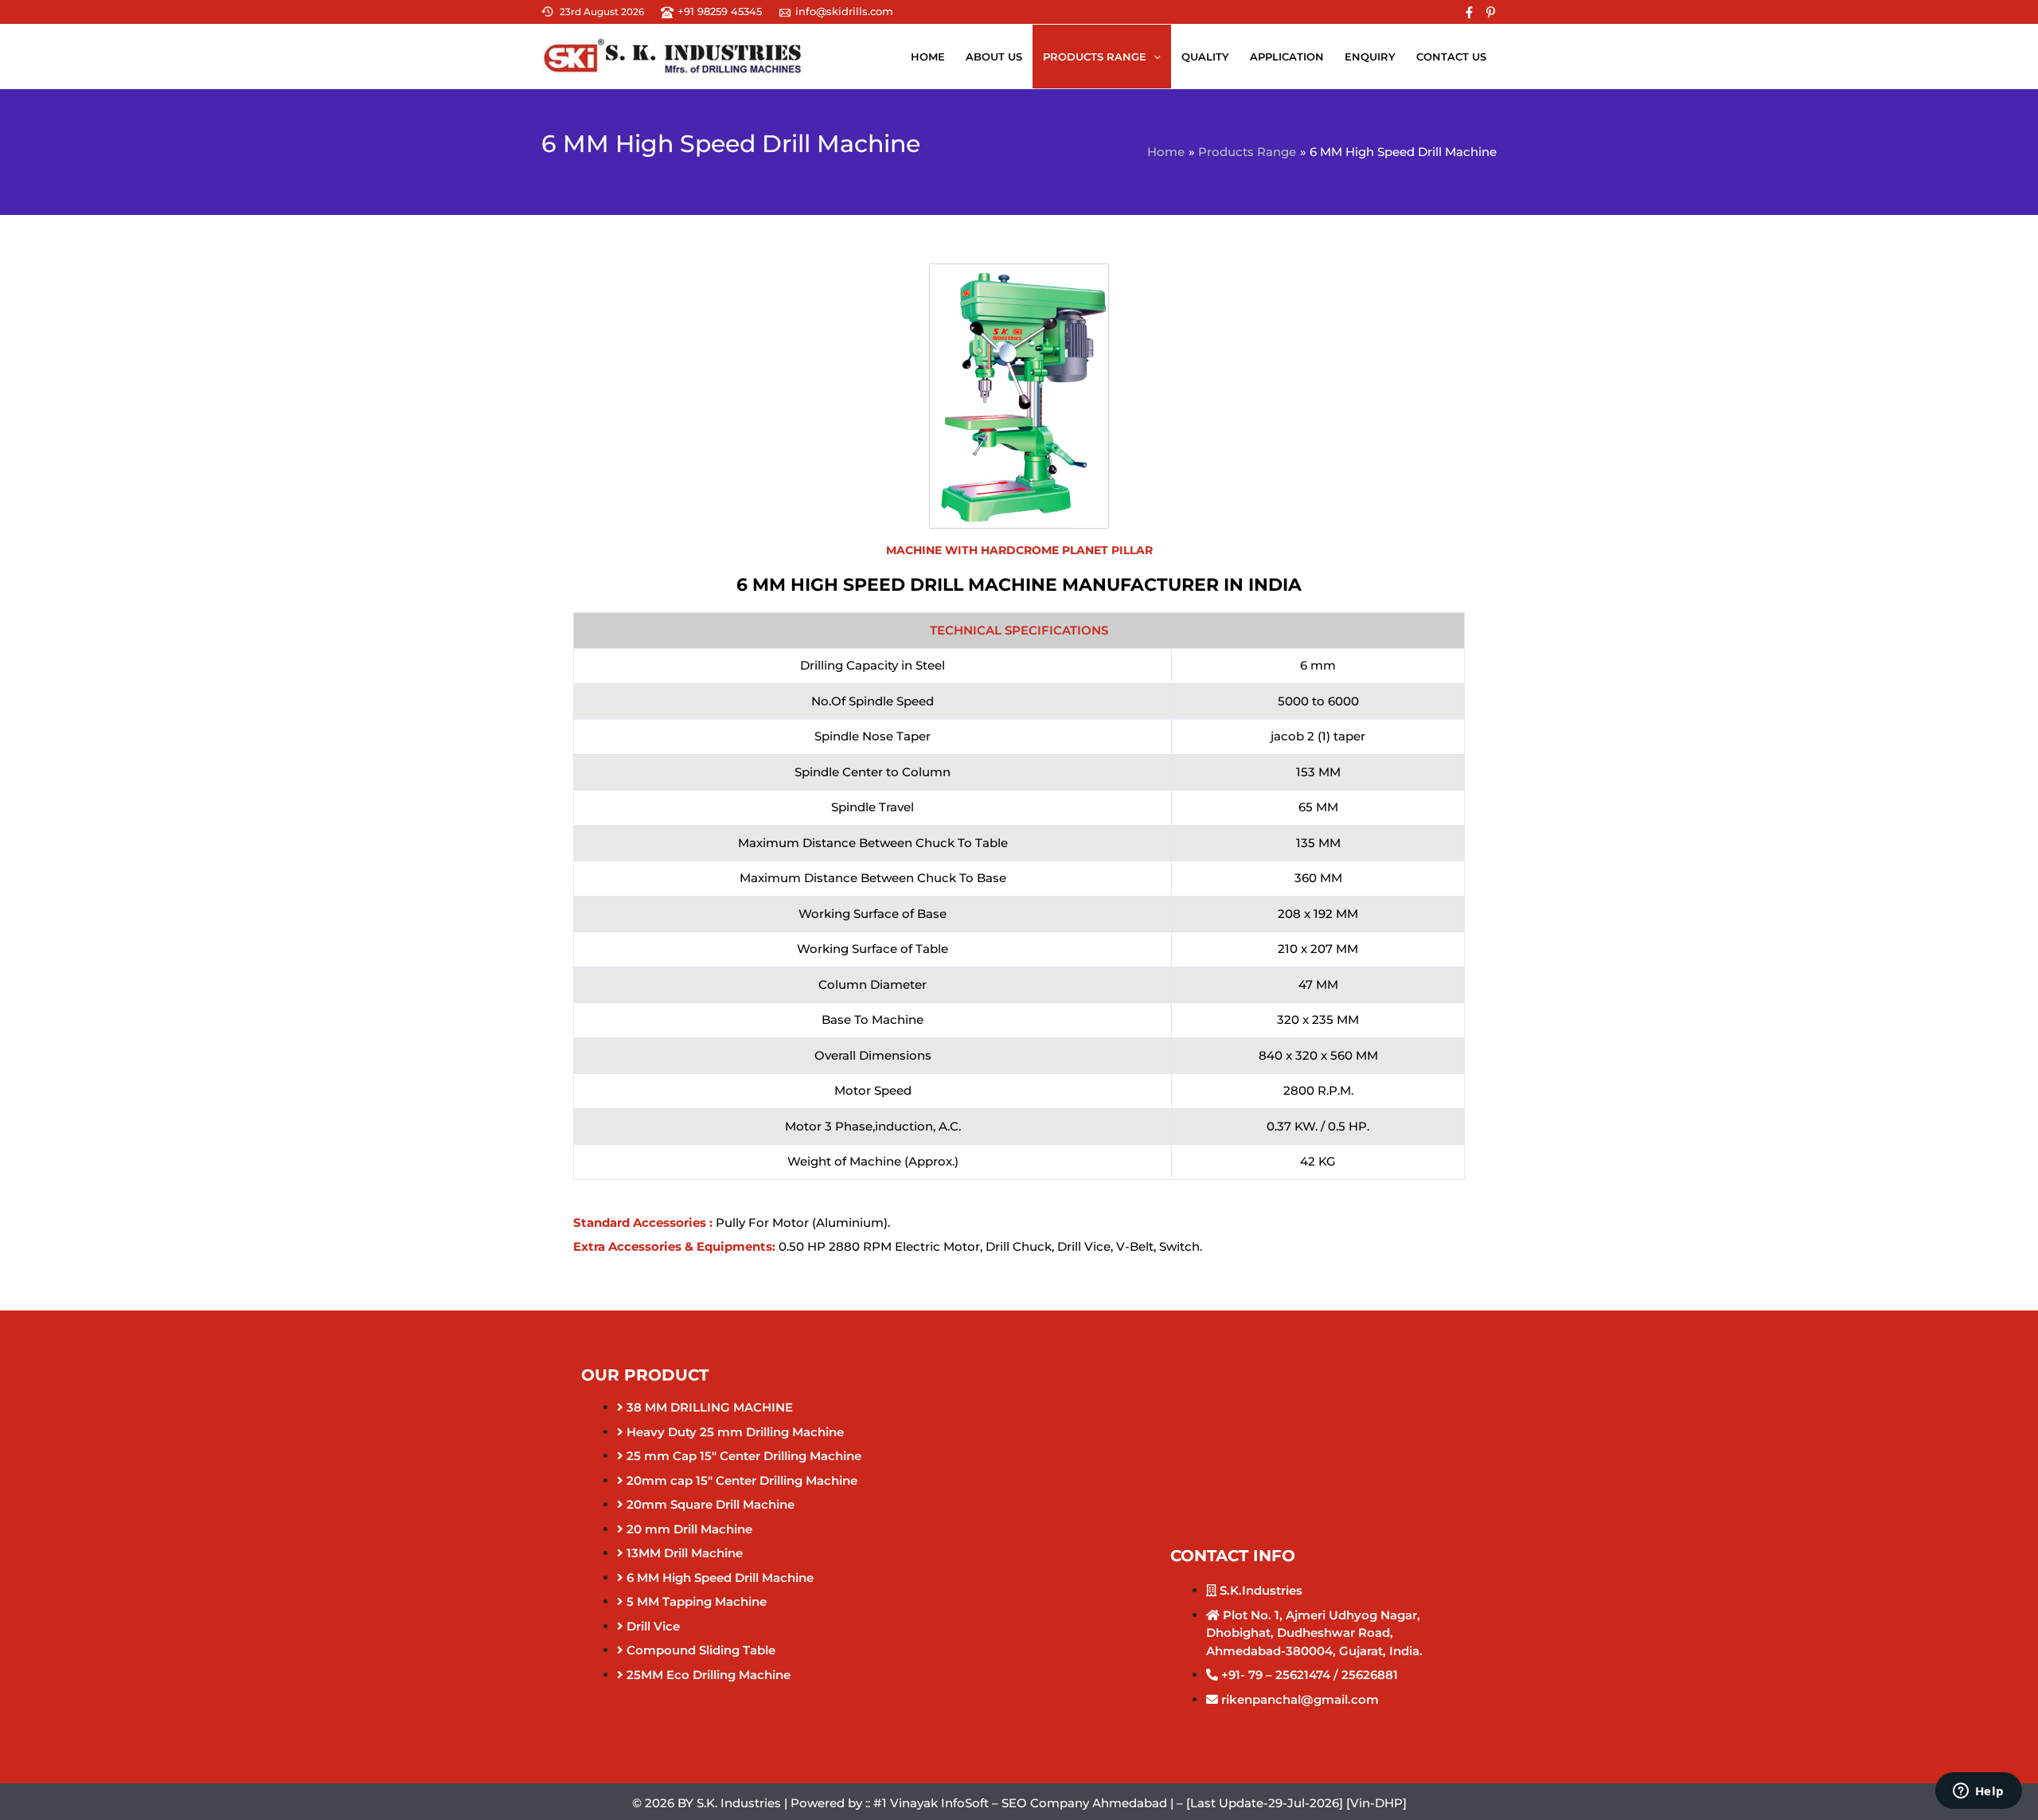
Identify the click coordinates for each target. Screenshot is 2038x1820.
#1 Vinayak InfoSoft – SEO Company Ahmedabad (1020, 1803)
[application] (1154, 57)
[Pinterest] (1491, 12)
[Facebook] (1469, 12)
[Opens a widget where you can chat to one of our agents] (1978, 1792)
